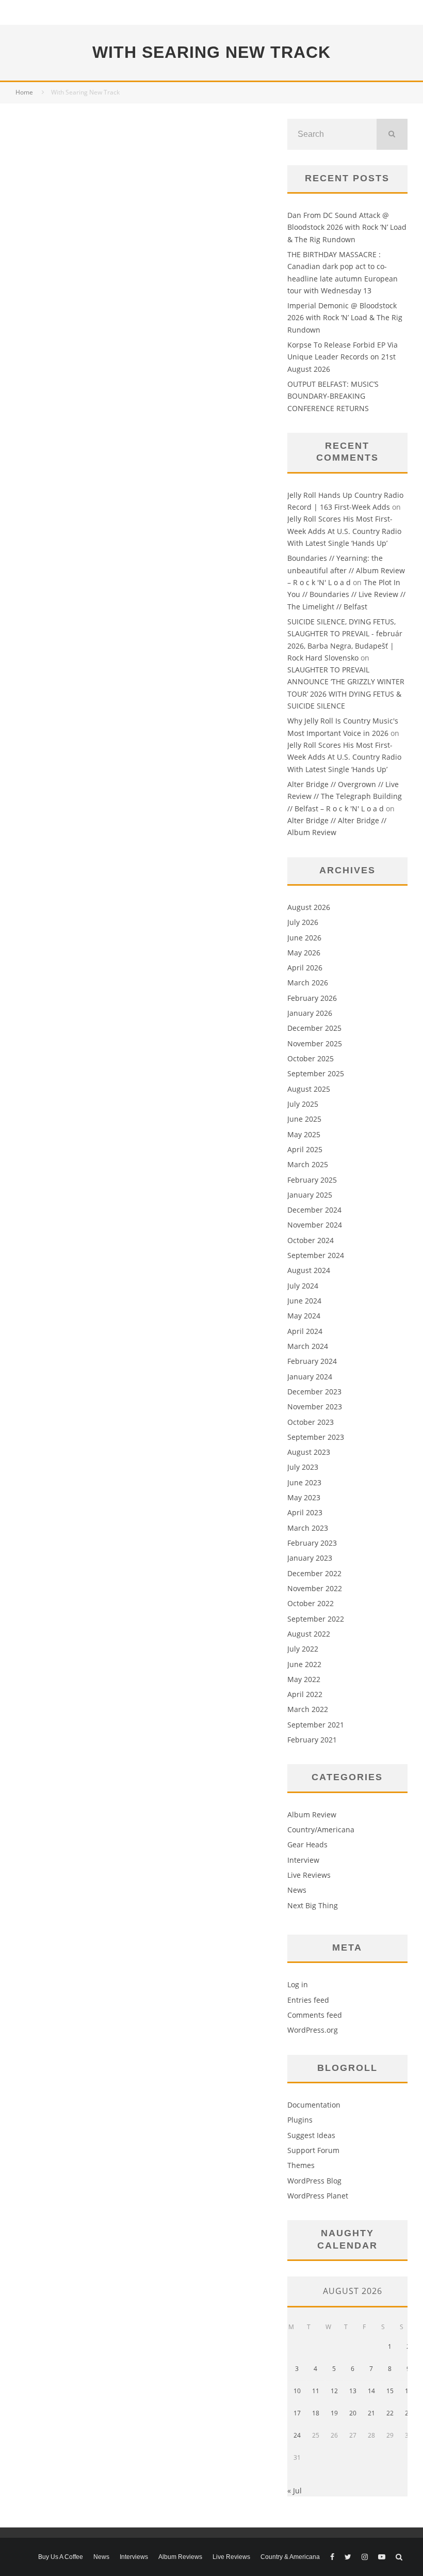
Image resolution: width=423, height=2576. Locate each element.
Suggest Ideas (311, 2135)
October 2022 (311, 1603)
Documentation (314, 2105)
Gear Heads (307, 1844)
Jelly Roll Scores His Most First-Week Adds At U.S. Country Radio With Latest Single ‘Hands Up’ (344, 531)
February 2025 (312, 1180)
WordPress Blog (314, 2181)
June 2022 (304, 1664)
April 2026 (305, 968)
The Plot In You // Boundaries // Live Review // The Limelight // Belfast (346, 594)
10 (297, 2391)
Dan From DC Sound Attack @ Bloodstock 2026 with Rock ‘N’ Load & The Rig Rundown (347, 227)
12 (334, 2391)
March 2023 (308, 1528)
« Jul (295, 2491)
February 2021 (312, 1740)
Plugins (300, 2120)
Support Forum (313, 2150)
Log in (298, 1984)
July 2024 (303, 1286)
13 (353, 2391)
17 (297, 2413)
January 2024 (310, 1377)
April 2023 (305, 1512)
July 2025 (303, 1104)
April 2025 (305, 1149)
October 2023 (311, 1422)
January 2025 (310, 1195)
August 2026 (309, 907)
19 (334, 2413)
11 (316, 2391)
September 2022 (316, 1619)
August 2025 (309, 1089)
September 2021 (316, 1725)
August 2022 (309, 1634)
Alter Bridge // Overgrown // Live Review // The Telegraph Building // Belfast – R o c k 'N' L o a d (345, 796)
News (297, 1890)
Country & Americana (290, 2557)
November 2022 (315, 1588)
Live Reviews (309, 1875)
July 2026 (303, 922)
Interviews (134, 2557)
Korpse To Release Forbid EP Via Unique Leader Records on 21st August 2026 (343, 357)
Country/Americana (321, 1829)
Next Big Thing (313, 1905)
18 (316, 2413)
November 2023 (315, 1407)
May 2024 (304, 1316)
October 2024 (311, 1240)
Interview (303, 1860)
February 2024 (312, 1361)
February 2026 (312, 998)
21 (371, 2413)
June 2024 (304, 1301)
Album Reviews (180, 2557)
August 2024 (309, 1270)
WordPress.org (313, 2030)
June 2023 (304, 1482)
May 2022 (304, 1679)
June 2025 (304, 1119)
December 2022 (314, 1573)
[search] (392, 134)
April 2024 (305, 1331)
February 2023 (312, 1543)
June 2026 (304, 938)
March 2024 (308, 1346)
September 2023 (316, 1437)
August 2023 (309, 1452)
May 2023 (304, 1497)
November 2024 (315, 1225)
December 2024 (314, 1210)
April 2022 (305, 1694)
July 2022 (303, 1649)
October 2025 (311, 1058)
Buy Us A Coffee (61, 2557)
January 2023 (310, 1558)
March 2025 (308, 1164)
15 (390, 2391)
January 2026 (310, 1013)
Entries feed (308, 2000)
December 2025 (314, 1028)
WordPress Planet (318, 2196)
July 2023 (303, 1467)
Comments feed (315, 2015)
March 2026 (308, 983)
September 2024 (316, 1255)
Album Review (312, 1815)
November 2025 (315, 1043)
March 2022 (308, 1709)
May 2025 (304, 1134)
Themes (301, 2165)
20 (353, 2413)
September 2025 (316, 1073)
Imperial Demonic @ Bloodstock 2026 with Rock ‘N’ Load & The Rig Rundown (345, 318)
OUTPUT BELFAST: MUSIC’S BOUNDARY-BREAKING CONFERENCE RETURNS (333, 396)
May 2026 (304, 953)
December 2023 (314, 1392)
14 (371, 2391)
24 (297, 2435)
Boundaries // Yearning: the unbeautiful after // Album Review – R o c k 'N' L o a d (346, 570)
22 (390, 2413)
